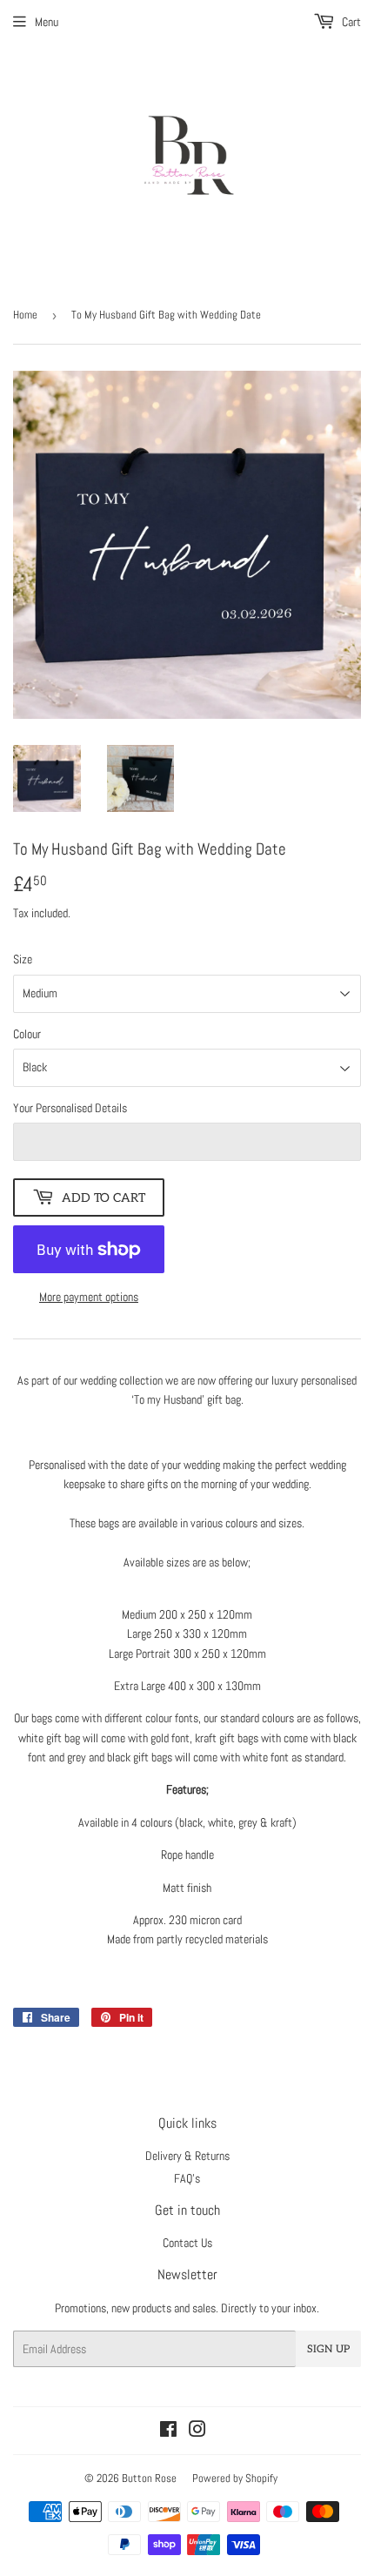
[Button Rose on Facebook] (168, 2432)
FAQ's (187, 2178)
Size (23, 959)
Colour (27, 1034)
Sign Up (328, 2349)
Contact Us (187, 2243)
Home (25, 315)
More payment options (89, 1297)
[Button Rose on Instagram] (197, 2432)
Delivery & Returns (187, 2156)
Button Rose (149, 2478)
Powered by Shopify (235, 2478)
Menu (47, 22)
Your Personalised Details (70, 1108)
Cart (350, 22)
